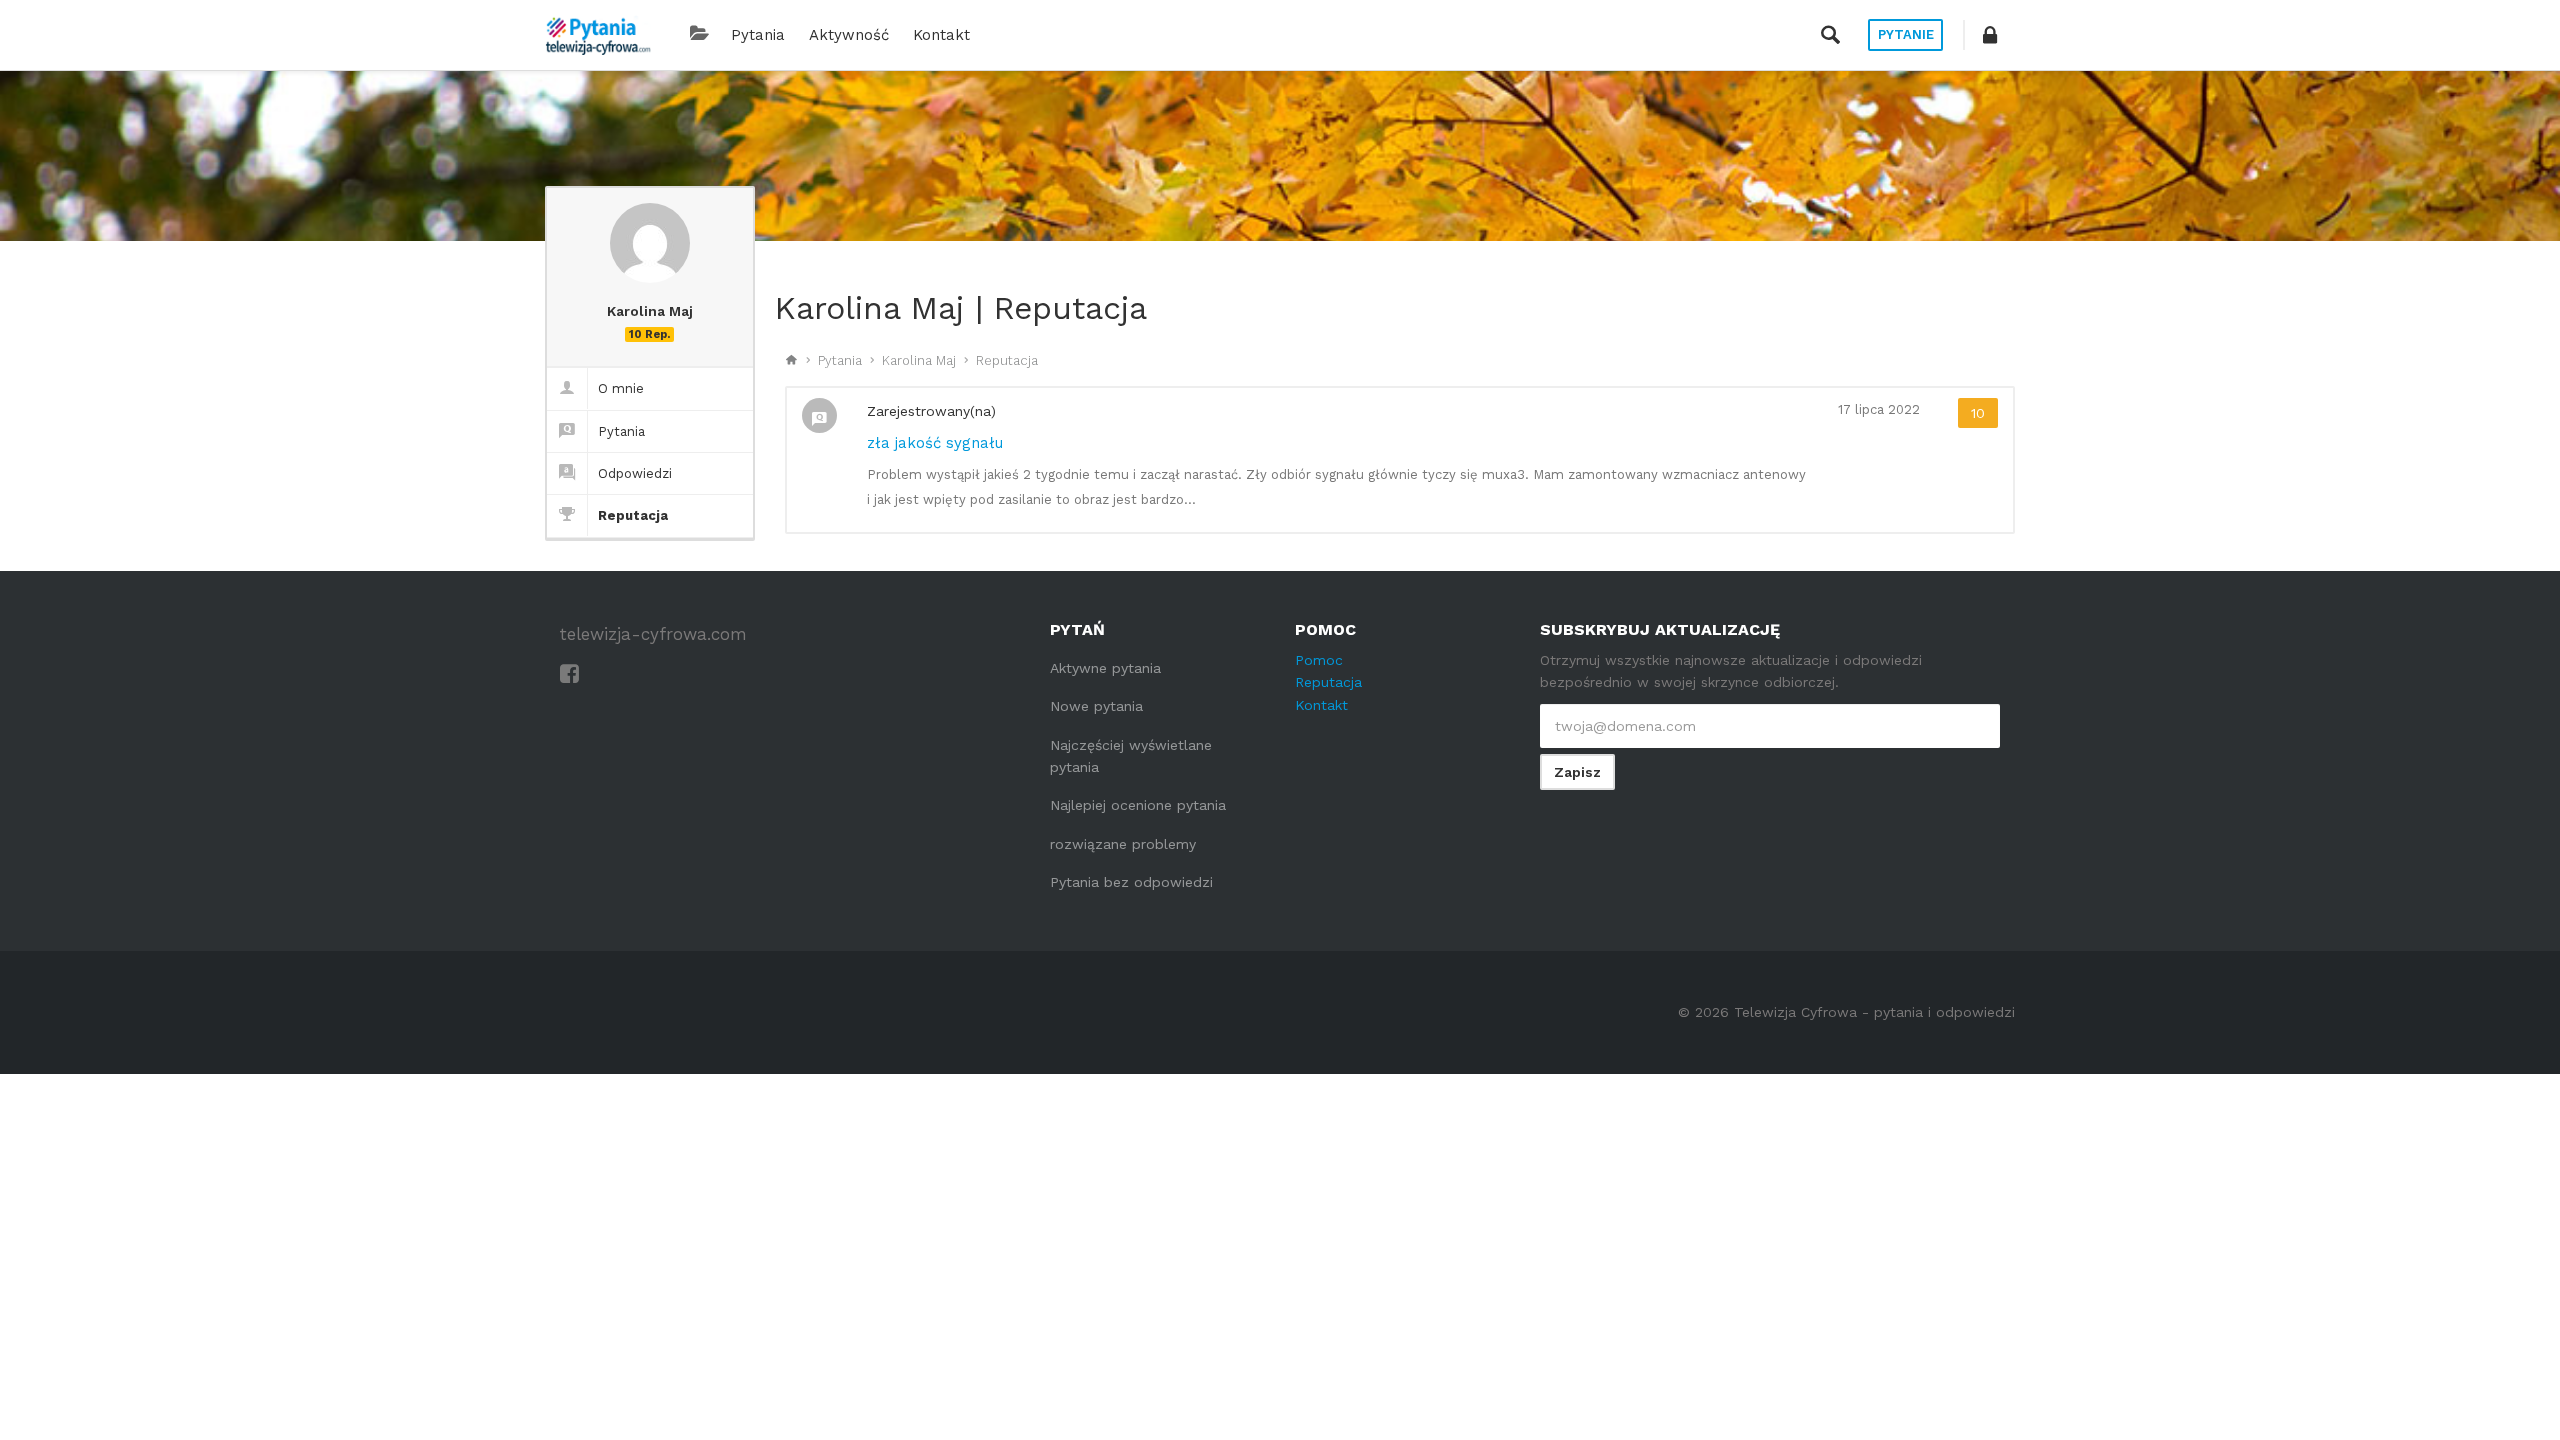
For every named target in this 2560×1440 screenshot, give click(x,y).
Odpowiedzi (635, 473)
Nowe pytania (1096, 706)
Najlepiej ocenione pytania (1138, 805)
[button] (1990, 35)
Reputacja (633, 515)
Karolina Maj (919, 360)
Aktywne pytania (1105, 668)
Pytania (758, 35)
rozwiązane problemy (1123, 844)
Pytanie (1906, 34)
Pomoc (1319, 660)
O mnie (621, 388)
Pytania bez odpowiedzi (1131, 882)
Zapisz (1577, 772)
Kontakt (941, 35)
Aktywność (849, 35)
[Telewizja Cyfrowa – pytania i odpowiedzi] (598, 35)
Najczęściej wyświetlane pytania (1131, 756)
